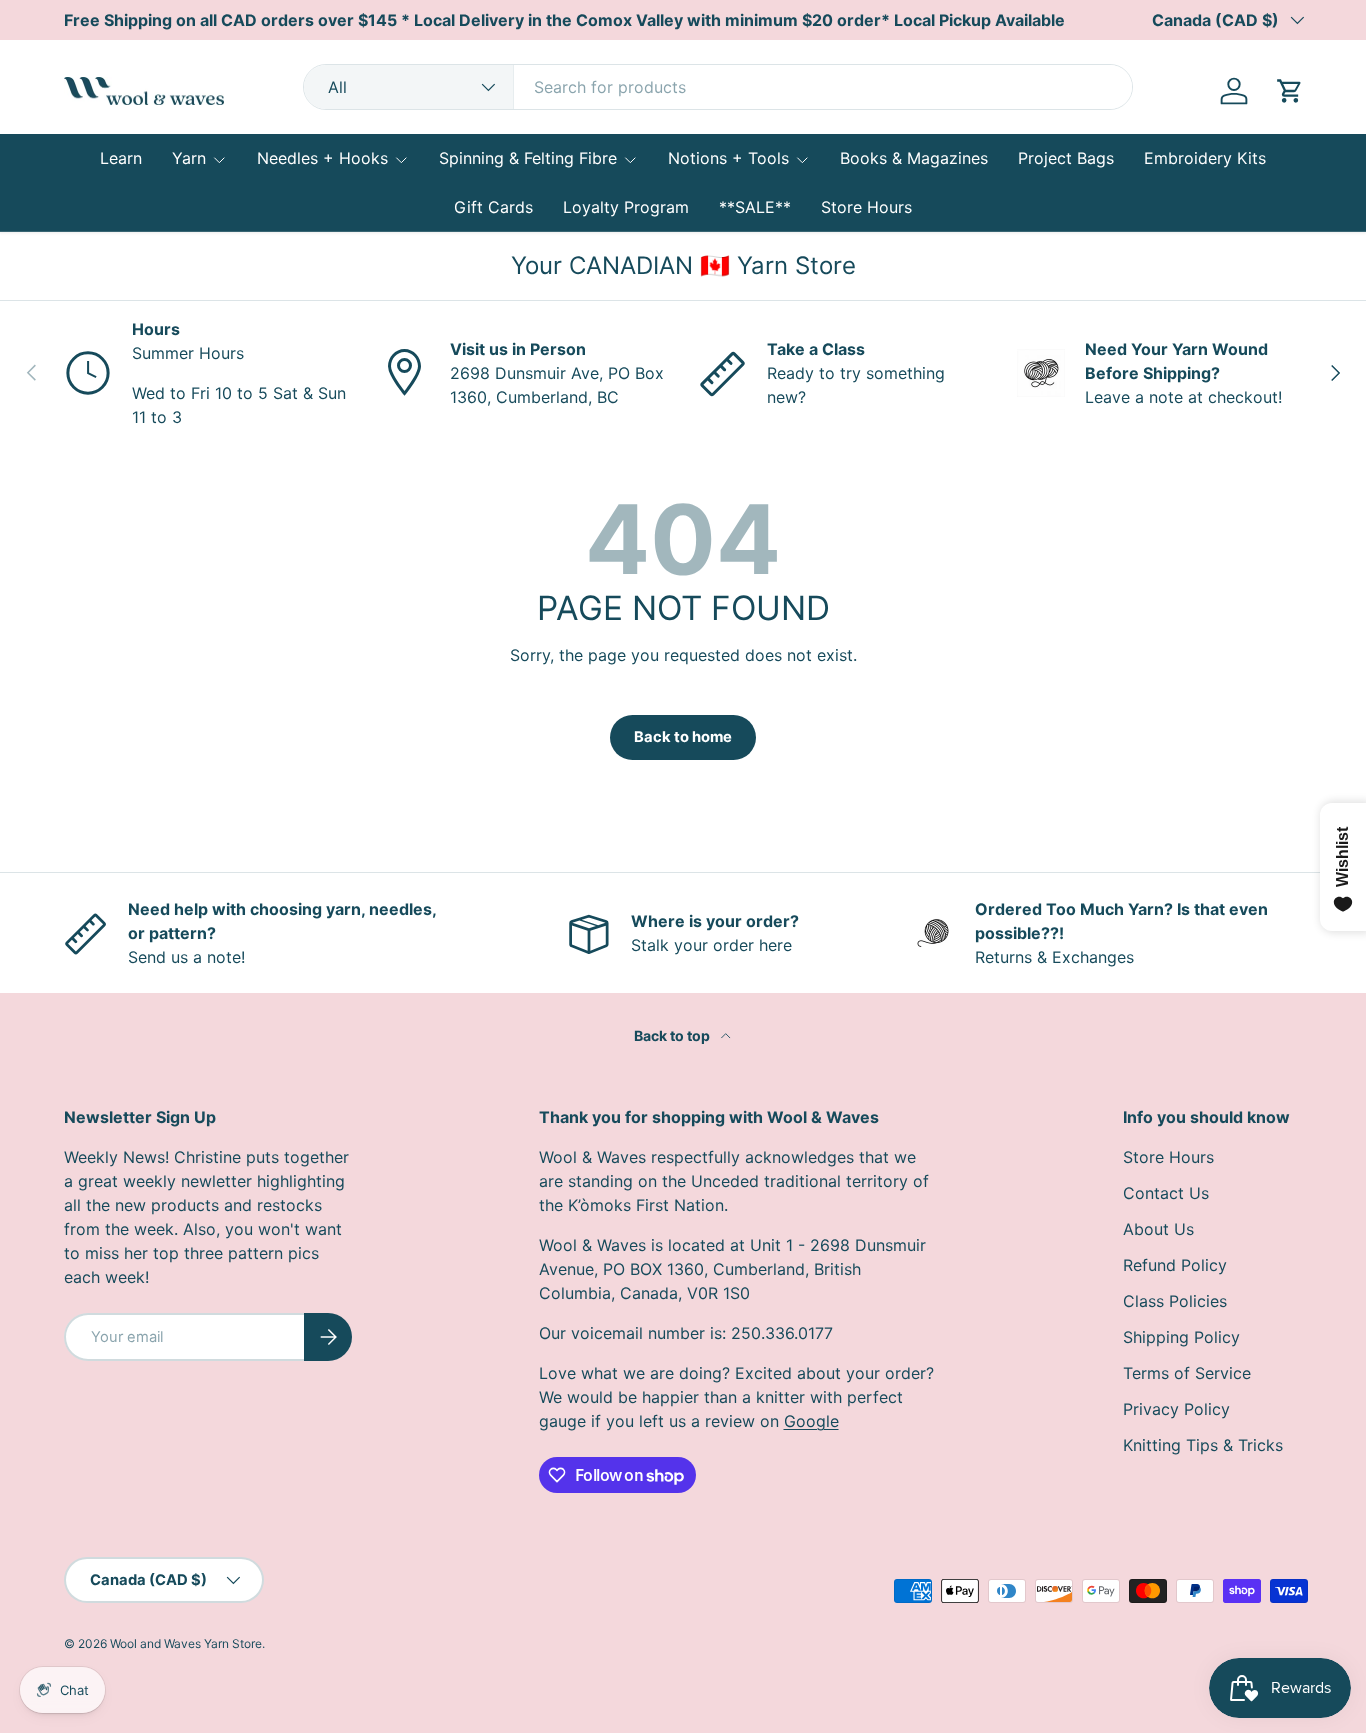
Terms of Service (1187, 1373)
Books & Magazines (914, 158)
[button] (1290, 91)
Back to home (683, 737)
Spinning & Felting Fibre (528, 158)
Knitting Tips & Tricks (1203, 1445)
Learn (121, 158)
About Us (1158, 1229)
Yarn (189, 158)
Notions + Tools (728, 158)
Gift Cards (493, 207)
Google (811, 1421)
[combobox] (718, 87)
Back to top (673, 1035)
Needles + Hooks (322, 158)
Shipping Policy (1181, 1337)
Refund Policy (1175, 1265)
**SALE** (755, 207)
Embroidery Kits (1205, 158)
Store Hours (866, 207)
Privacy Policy (1176, 1409)
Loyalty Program (626, 207)
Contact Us (1166, 1193)
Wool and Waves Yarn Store (186, 1643)
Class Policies (1175, 1301)
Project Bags (1066, 158)
